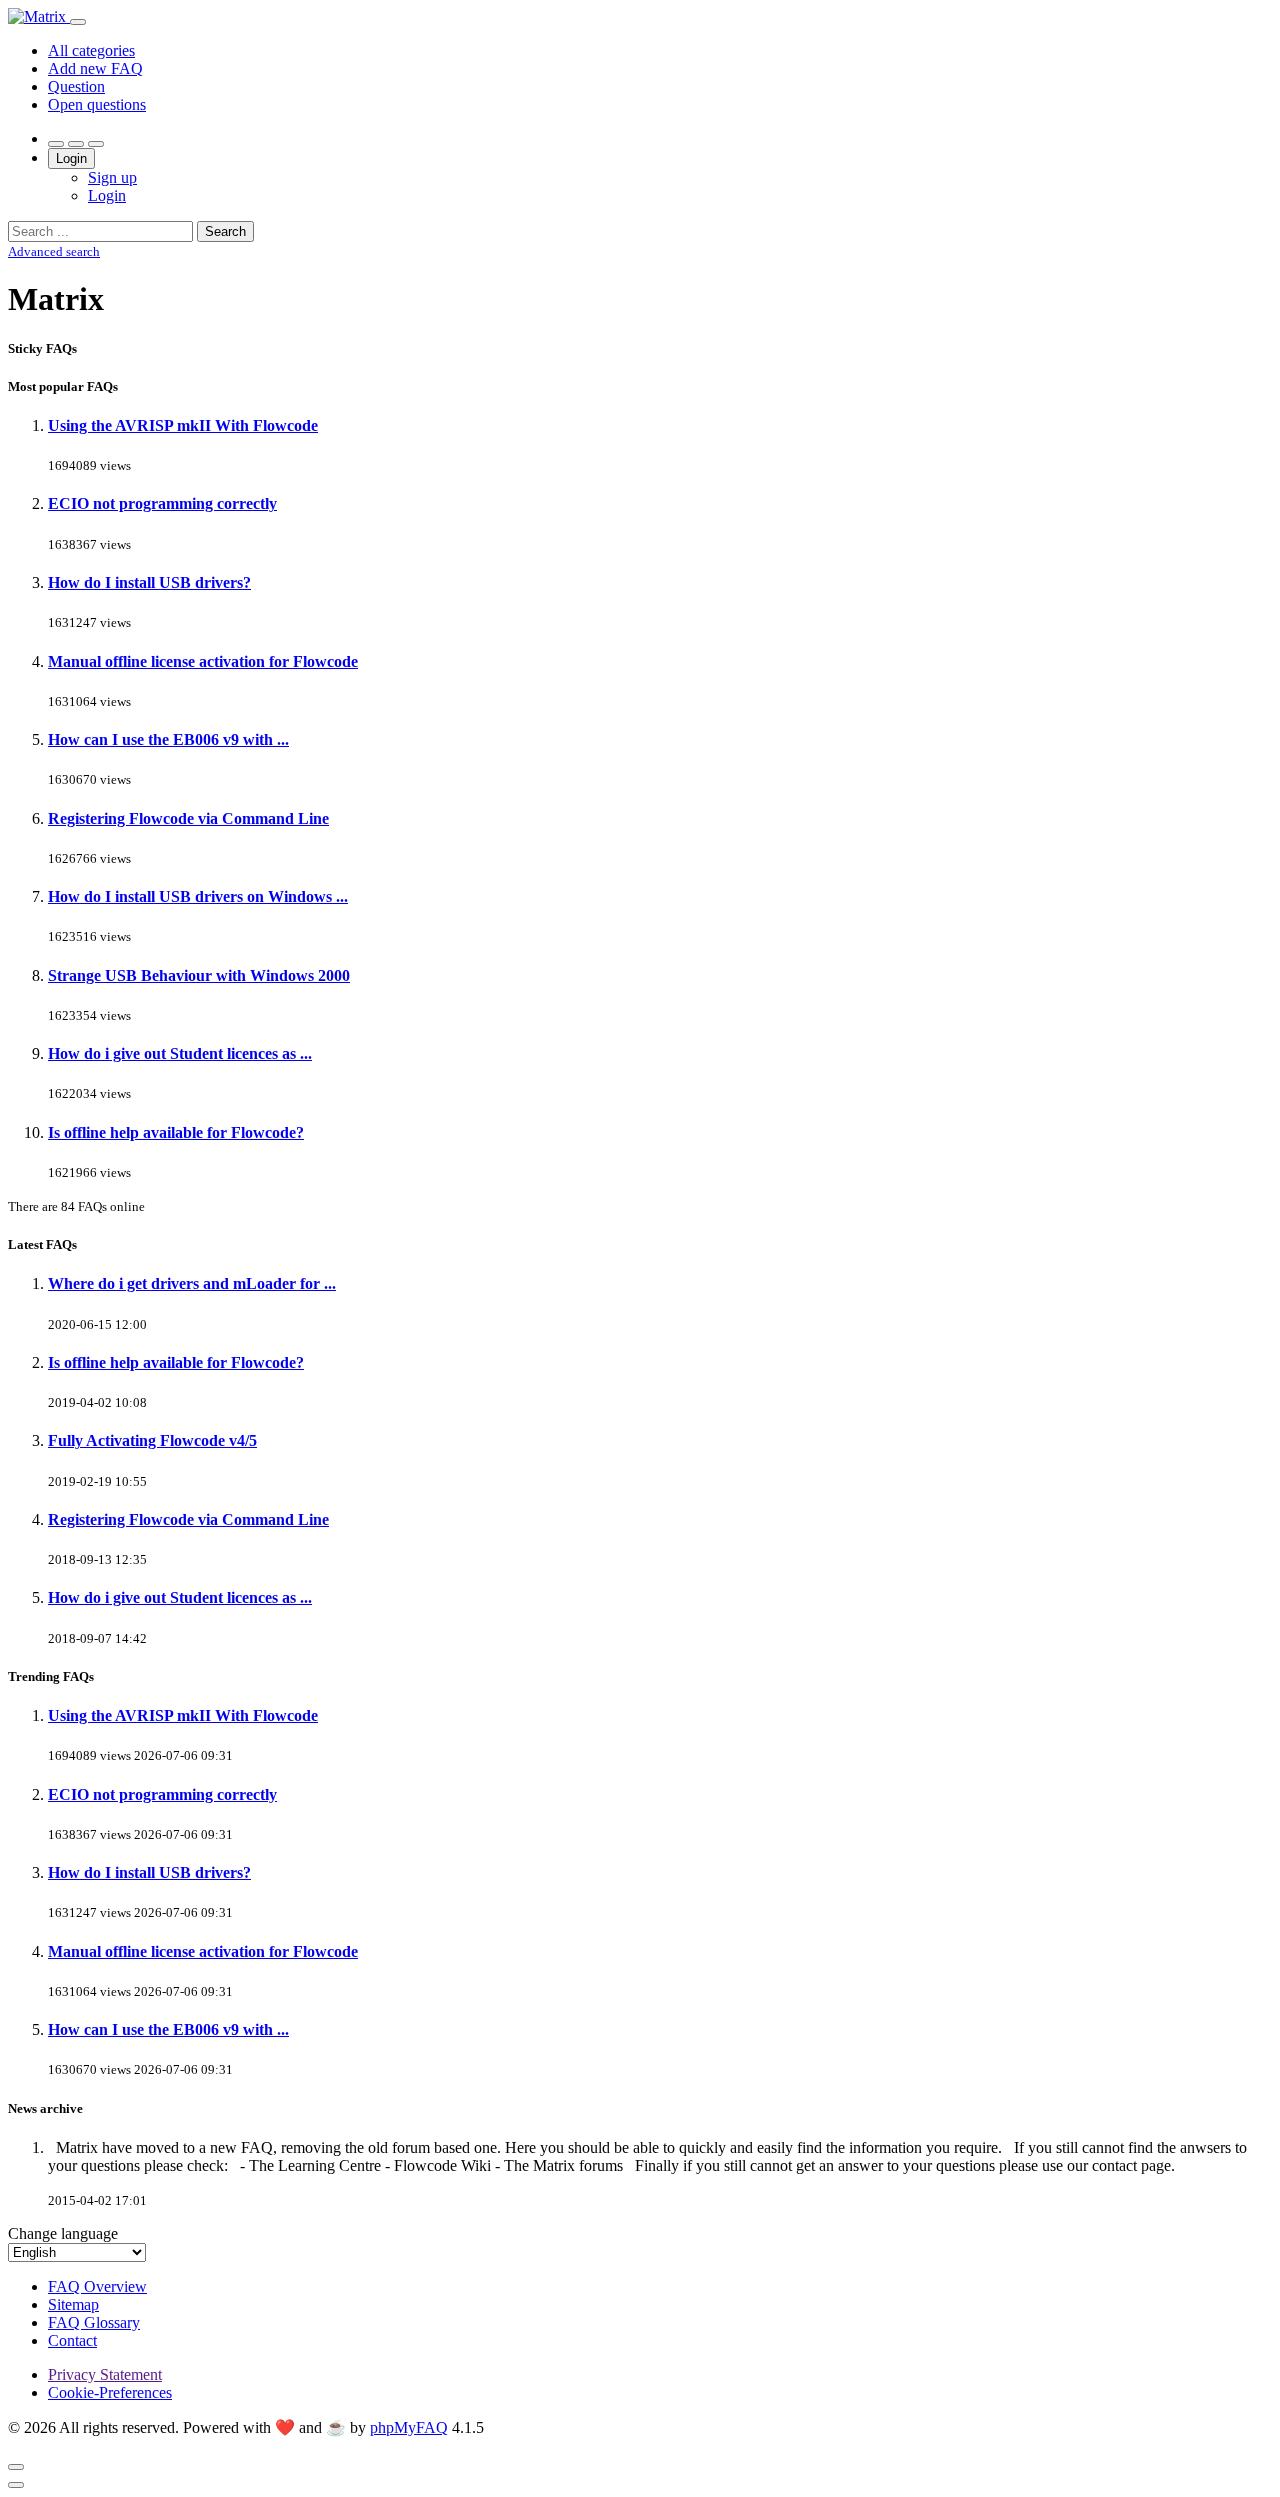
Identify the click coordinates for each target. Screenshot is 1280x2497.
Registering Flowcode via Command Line (188, 818)
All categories (91, 50)
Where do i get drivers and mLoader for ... (192, 1283)
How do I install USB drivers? (149, 582)
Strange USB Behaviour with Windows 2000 (199, 975)
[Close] (16, 2467)
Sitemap (73, 2304)
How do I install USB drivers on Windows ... (198, 896)
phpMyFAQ (409, 2427)
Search (225, 231)
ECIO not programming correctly (162, 503)
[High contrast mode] (96, 144)
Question (76, 86)
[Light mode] (56, 144)
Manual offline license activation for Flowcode (203, 661)
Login (71, 158)
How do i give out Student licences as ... (180, 1053)
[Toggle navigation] (78, 22)
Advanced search (54, 251)
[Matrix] (39, 16)
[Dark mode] (76, 144)
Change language (63, 2233)
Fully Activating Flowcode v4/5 (152, 1440)
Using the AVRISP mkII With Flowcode (183, 425)
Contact (72, 2340)
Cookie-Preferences (110, 2392)
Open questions (97, 104)
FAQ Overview (97, 2286)
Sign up (112, 177)
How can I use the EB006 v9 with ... (168, 739)
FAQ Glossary (94, 2322)
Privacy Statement (105, 2374)
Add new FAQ (95, 68)
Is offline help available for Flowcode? (176, 1132)
